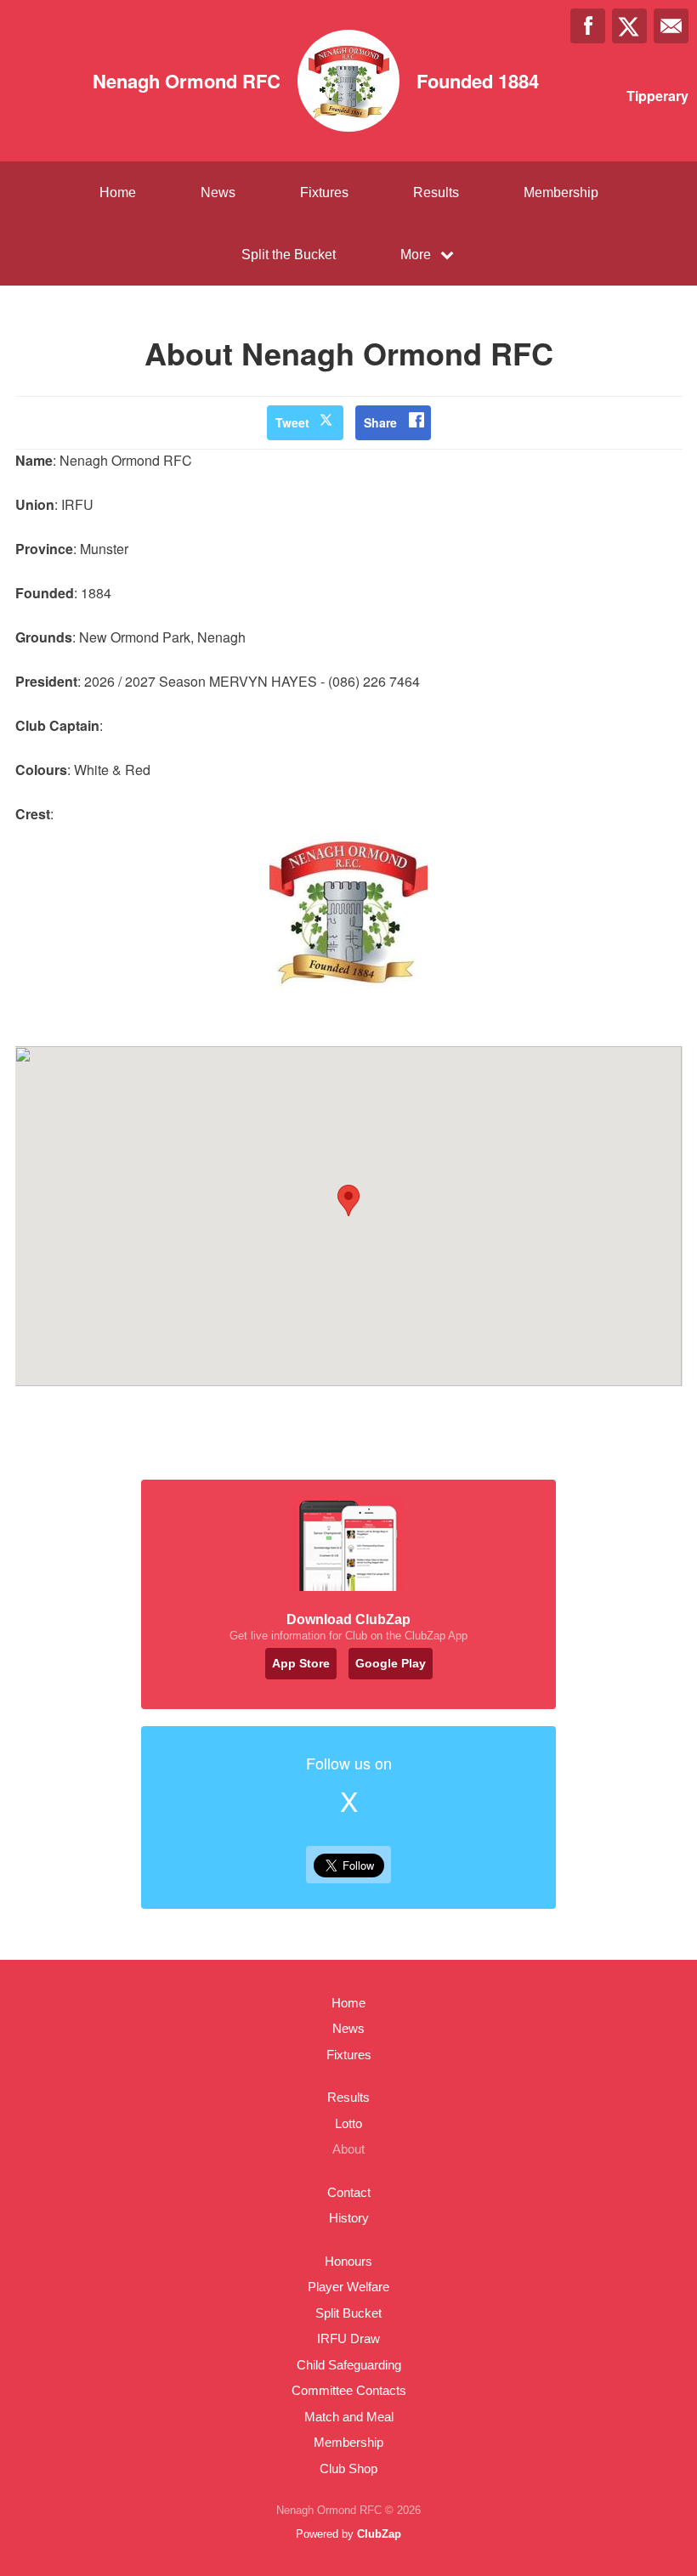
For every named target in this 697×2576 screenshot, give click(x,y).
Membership (561, 192)
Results (436, 192)
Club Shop (348, 2468)
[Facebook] (588, 26)
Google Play (391, 1663)
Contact (349, 2192)
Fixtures (324, 192)
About (348, 2149)
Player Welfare (348, 2287)
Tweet (292, 422)
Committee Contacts (349, 2390)
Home (118, 192)
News (218, 192)
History (349, 2218)
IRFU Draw (348, 2338)
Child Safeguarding (349, 2365)
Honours (348, 2261)
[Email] (671, 26)
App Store (301, 1663)
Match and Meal (349, 2417)
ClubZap (379, 2534)
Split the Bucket (289, 255)
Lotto (348, 2123)
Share (380, 422)
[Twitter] (629, 26)
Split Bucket (348, 2313)
